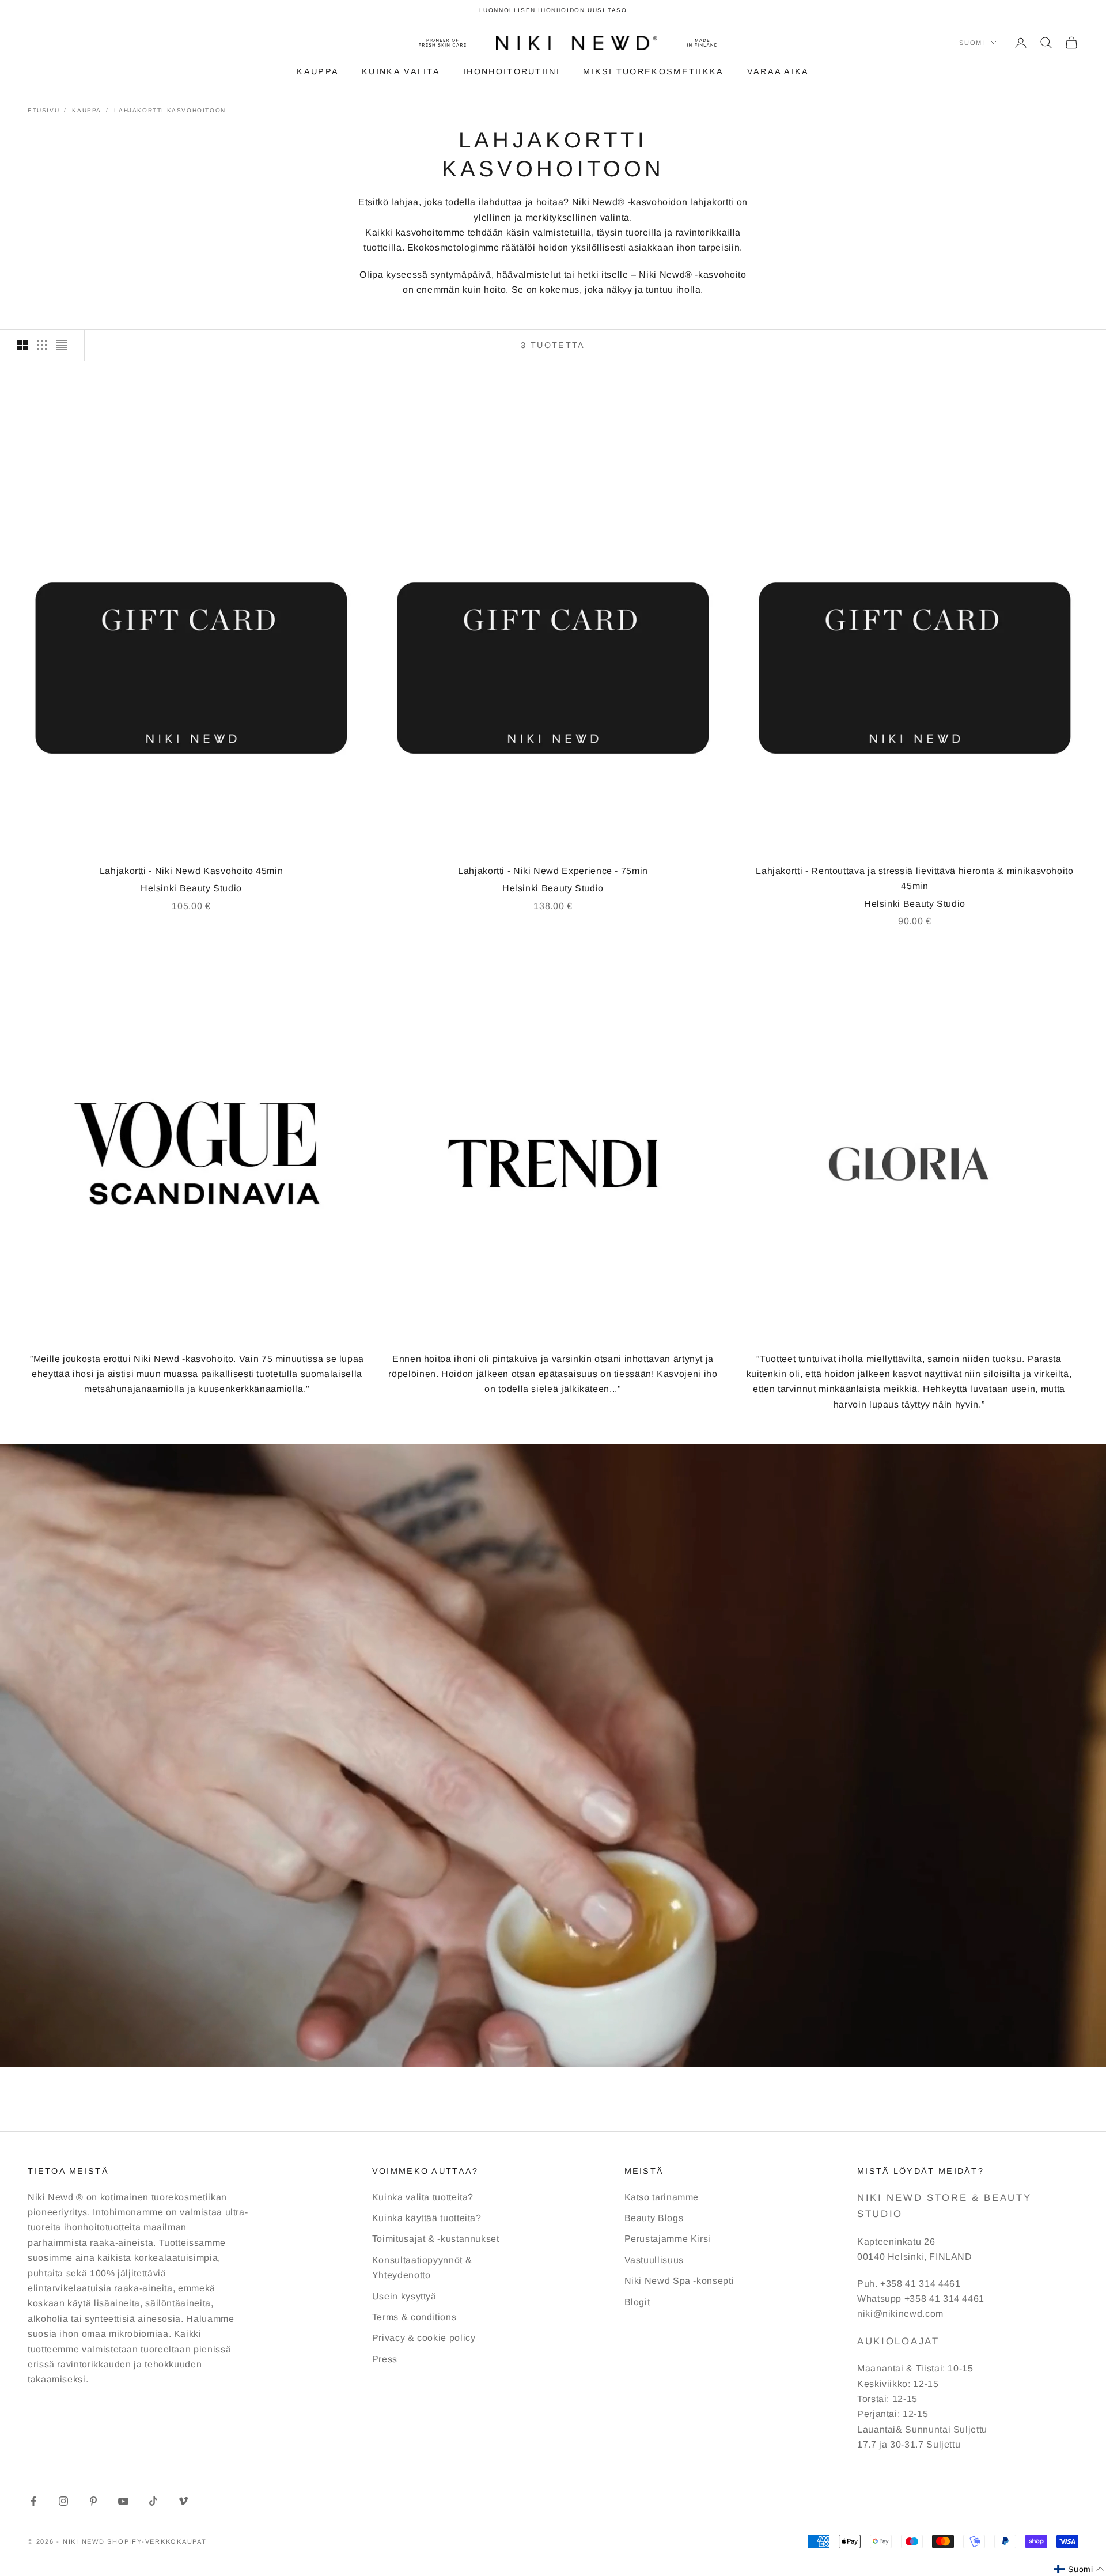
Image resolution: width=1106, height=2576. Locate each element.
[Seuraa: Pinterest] (93, 2501)
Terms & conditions (414, 2317)
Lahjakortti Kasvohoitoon (170, 110)
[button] (1079, 2569)
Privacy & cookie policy (424, 2338)
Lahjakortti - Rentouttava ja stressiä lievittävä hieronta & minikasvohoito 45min (914, 878)
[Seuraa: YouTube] (123, 2501)
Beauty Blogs (654, 2218)
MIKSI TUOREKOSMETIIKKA (654, 71)
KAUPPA (318, 71)
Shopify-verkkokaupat (157, 2541)
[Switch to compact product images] (62, 345)
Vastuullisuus (654, 2260)
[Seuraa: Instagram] (63, 2501)
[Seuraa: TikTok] (153, 2501)
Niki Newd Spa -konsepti (679, 2281)
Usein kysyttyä (404, 2296)
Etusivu (43, 110)
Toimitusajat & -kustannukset (436, 2239)
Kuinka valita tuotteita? (423, 2197)
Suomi (972, 43)
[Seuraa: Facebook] (33, 2501)
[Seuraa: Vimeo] (183, 2501)
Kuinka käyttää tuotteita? (427, 2218)
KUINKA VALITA (401, 71)
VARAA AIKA (778, 71)
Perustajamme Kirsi (668, 2239)
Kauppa (87, 110)
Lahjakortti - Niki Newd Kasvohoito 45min (192, 871)
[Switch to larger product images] (22, 345)
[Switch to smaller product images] (42, 345)
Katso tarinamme (662, 2197)
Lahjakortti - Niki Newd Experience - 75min (553, 871)
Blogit (637, 2302)
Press (385, 2359)
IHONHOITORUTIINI (512, 71)
